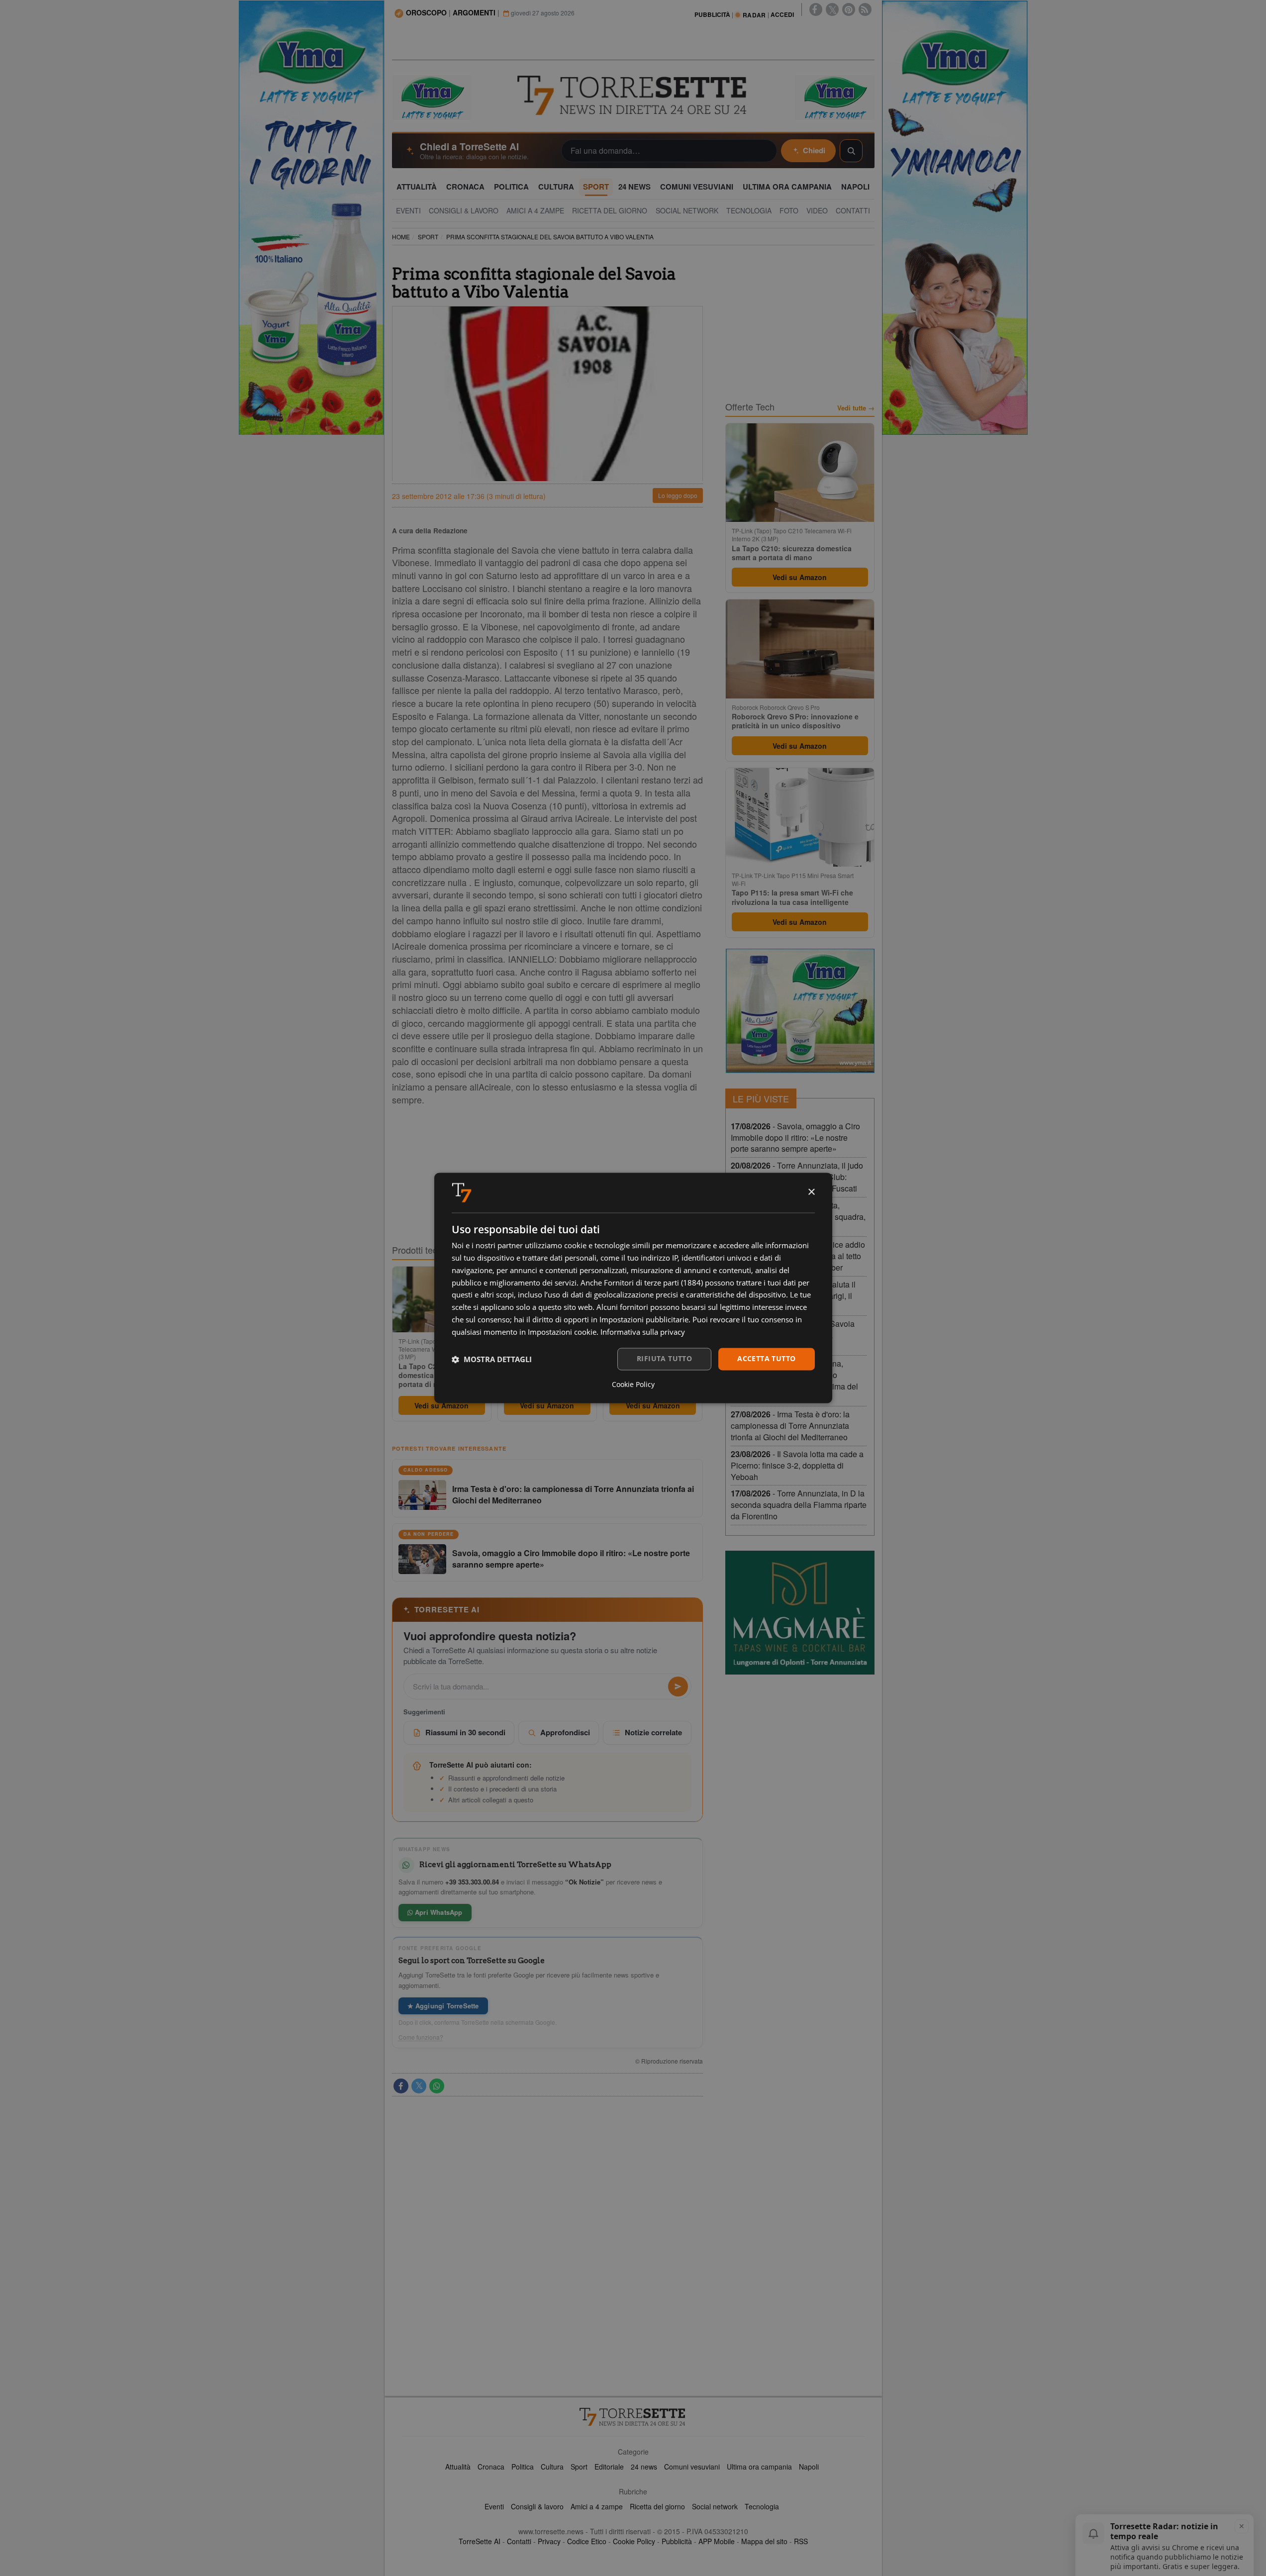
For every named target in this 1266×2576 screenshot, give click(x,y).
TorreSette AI (480, 2541)
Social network (715, 2506)
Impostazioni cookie (562, 1332)
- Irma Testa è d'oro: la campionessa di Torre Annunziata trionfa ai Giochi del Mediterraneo (790, 1426)
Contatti (519, 2541)
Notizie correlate (653, 1732)
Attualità (458, 2467)
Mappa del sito (764, 2541)
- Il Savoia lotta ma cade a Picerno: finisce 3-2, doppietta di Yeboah (797, 1465)
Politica (523, 2467)
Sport (579, 2467)
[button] (492, 1359)
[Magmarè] (800, 1613)
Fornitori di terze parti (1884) (653, 1283)
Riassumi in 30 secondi (465, 1732)
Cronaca (491, 2467)
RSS (801, 2541)
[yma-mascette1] (835, 97)
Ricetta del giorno (657, 2506)
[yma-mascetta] (432, 97)
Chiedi (814, 150)
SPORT (428, 237)
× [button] (811, 1192)
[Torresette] (633, 96)
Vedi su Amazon (441, 1405)
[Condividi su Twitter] (419, 2086)
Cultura (552, 2467)
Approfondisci (565, 1732)
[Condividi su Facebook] (401, 2086)
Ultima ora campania (759, 2467)
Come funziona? (421, 2037)
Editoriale (609, 2467)
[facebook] (816, 9)
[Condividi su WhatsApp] (437, 2086)
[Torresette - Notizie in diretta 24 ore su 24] (633, 2417)
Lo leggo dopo (678, 495)
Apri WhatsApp (438, 1912)
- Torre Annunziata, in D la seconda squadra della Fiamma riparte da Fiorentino (799, 1505)
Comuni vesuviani (692, 2467)
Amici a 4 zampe (597, 2506)
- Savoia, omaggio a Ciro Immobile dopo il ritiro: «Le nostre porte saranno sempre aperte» (795, 1138)
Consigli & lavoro (537, 2506)
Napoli (809, 2467)
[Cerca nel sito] (851, 151)
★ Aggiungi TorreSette (443, 2006)
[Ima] (800, 1011)
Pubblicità (677, 2541)
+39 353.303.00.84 (472, 1882)
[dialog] (633, 1288)
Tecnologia (762, 2506)
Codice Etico (587, 2541)
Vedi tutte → (856, 408)
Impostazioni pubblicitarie (644, 1319)
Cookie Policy (634, 2541)
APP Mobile (717, 2541)
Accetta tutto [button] (766, 1359)
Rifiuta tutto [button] (664, 1359)
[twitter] (832, 9)
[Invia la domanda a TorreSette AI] (678, 1686)
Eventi (494, 2506)
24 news (644, 2467)
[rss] (865, 9)
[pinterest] (849, 9)
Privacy (549, 2541)
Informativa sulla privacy (643, 1332)
